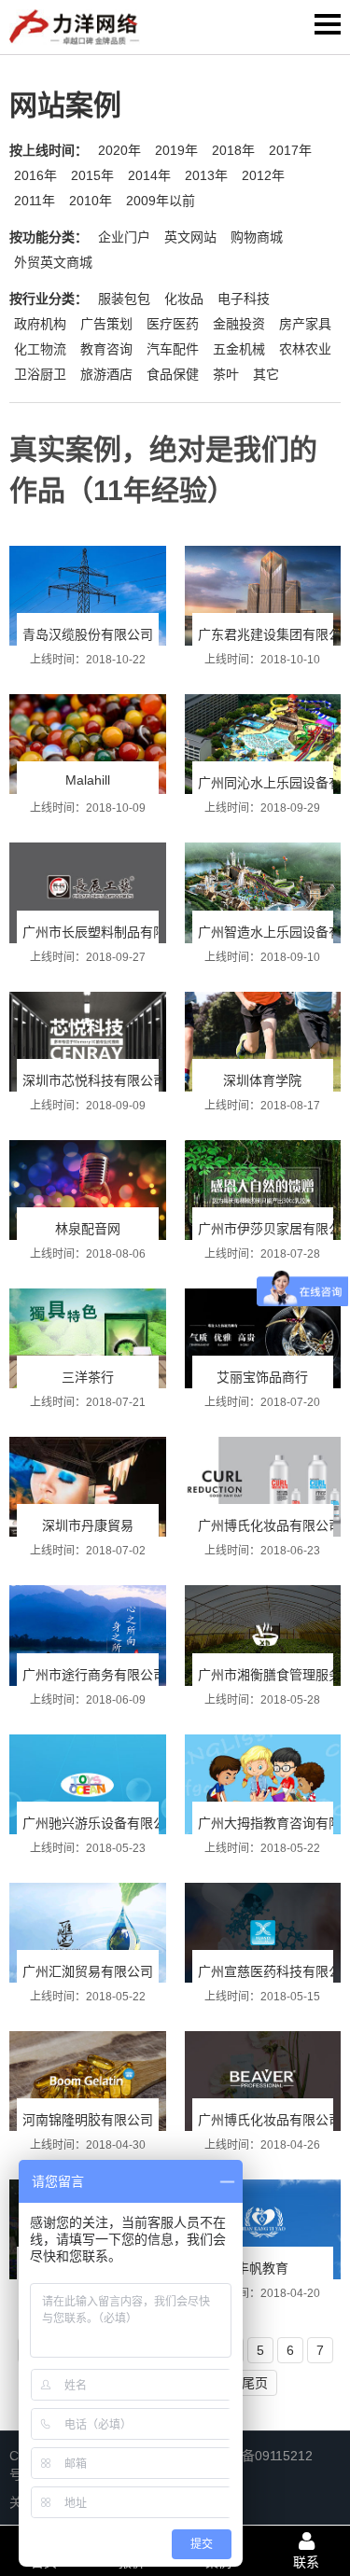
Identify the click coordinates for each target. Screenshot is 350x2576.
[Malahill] (88, 744)
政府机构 (40, 324)
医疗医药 (173, 324)
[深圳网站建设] (75, 31)
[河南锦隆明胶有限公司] (88, 2081)
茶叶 (226, 374)
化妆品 (184, 299)
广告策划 (106, 324)
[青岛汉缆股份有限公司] (88, 596)
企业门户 (124, 237)
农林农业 (305, 349)
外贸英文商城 (53, 262)
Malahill (88, 780)
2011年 (35, 201)
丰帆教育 (262, 2268)
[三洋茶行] (88, 1338)
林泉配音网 (88, 1229)
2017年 (290, 150)
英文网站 (190, 237)
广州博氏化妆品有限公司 (270, 1525)
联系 (306, 2562)
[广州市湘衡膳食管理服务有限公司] (263, 1635)
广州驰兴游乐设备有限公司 (101, 1823)
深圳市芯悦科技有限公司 (94, 1080)
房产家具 (305, 324)
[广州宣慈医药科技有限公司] (263, 1933)
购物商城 (257, 237)
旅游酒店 (106, 374)
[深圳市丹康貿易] (88, 1487)
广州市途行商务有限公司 (94, 1675)
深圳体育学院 (262, 1080)
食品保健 (173, 374)
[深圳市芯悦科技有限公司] (88, 1042)
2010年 (91, 201)
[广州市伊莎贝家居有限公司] (263, 1190)
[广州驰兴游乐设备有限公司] (88, 1784)
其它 (266, 374)
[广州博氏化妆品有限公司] (263, 1487)
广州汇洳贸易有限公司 (88, 1971)
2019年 (176, 150)
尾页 (255, 2383)
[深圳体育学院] (263, 1042)
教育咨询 (106, 349)
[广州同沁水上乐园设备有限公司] (263, 744)
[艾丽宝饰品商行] (263, 1338)
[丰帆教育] (263, 2229)
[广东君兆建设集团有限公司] (263, 596)
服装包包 (124, 299)
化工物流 (40, 349)
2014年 (149, 175)
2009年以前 (161, 201)
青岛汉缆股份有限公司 (88, 634)
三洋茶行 (88, 1377)
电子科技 (244, 299)
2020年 (119, 150)
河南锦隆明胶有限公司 (88, 2120)
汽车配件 (173, 349)
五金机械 (239, 349)
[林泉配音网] (88, 1190)
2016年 (35, 175)
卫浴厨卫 (40, 374)
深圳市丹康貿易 (88, 1525)
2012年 (263, 175)
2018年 (233, 150)
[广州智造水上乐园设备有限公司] (263, 892)
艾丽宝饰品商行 (262, 1377)
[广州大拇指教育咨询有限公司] (263, 1784)
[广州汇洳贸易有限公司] (88, 1933)
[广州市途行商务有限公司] (88, 1635)
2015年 (92, 175)
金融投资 (239, 324)
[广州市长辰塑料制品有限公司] (88, 892)
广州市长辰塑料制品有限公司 (107, 932)
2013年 (206, 175)
